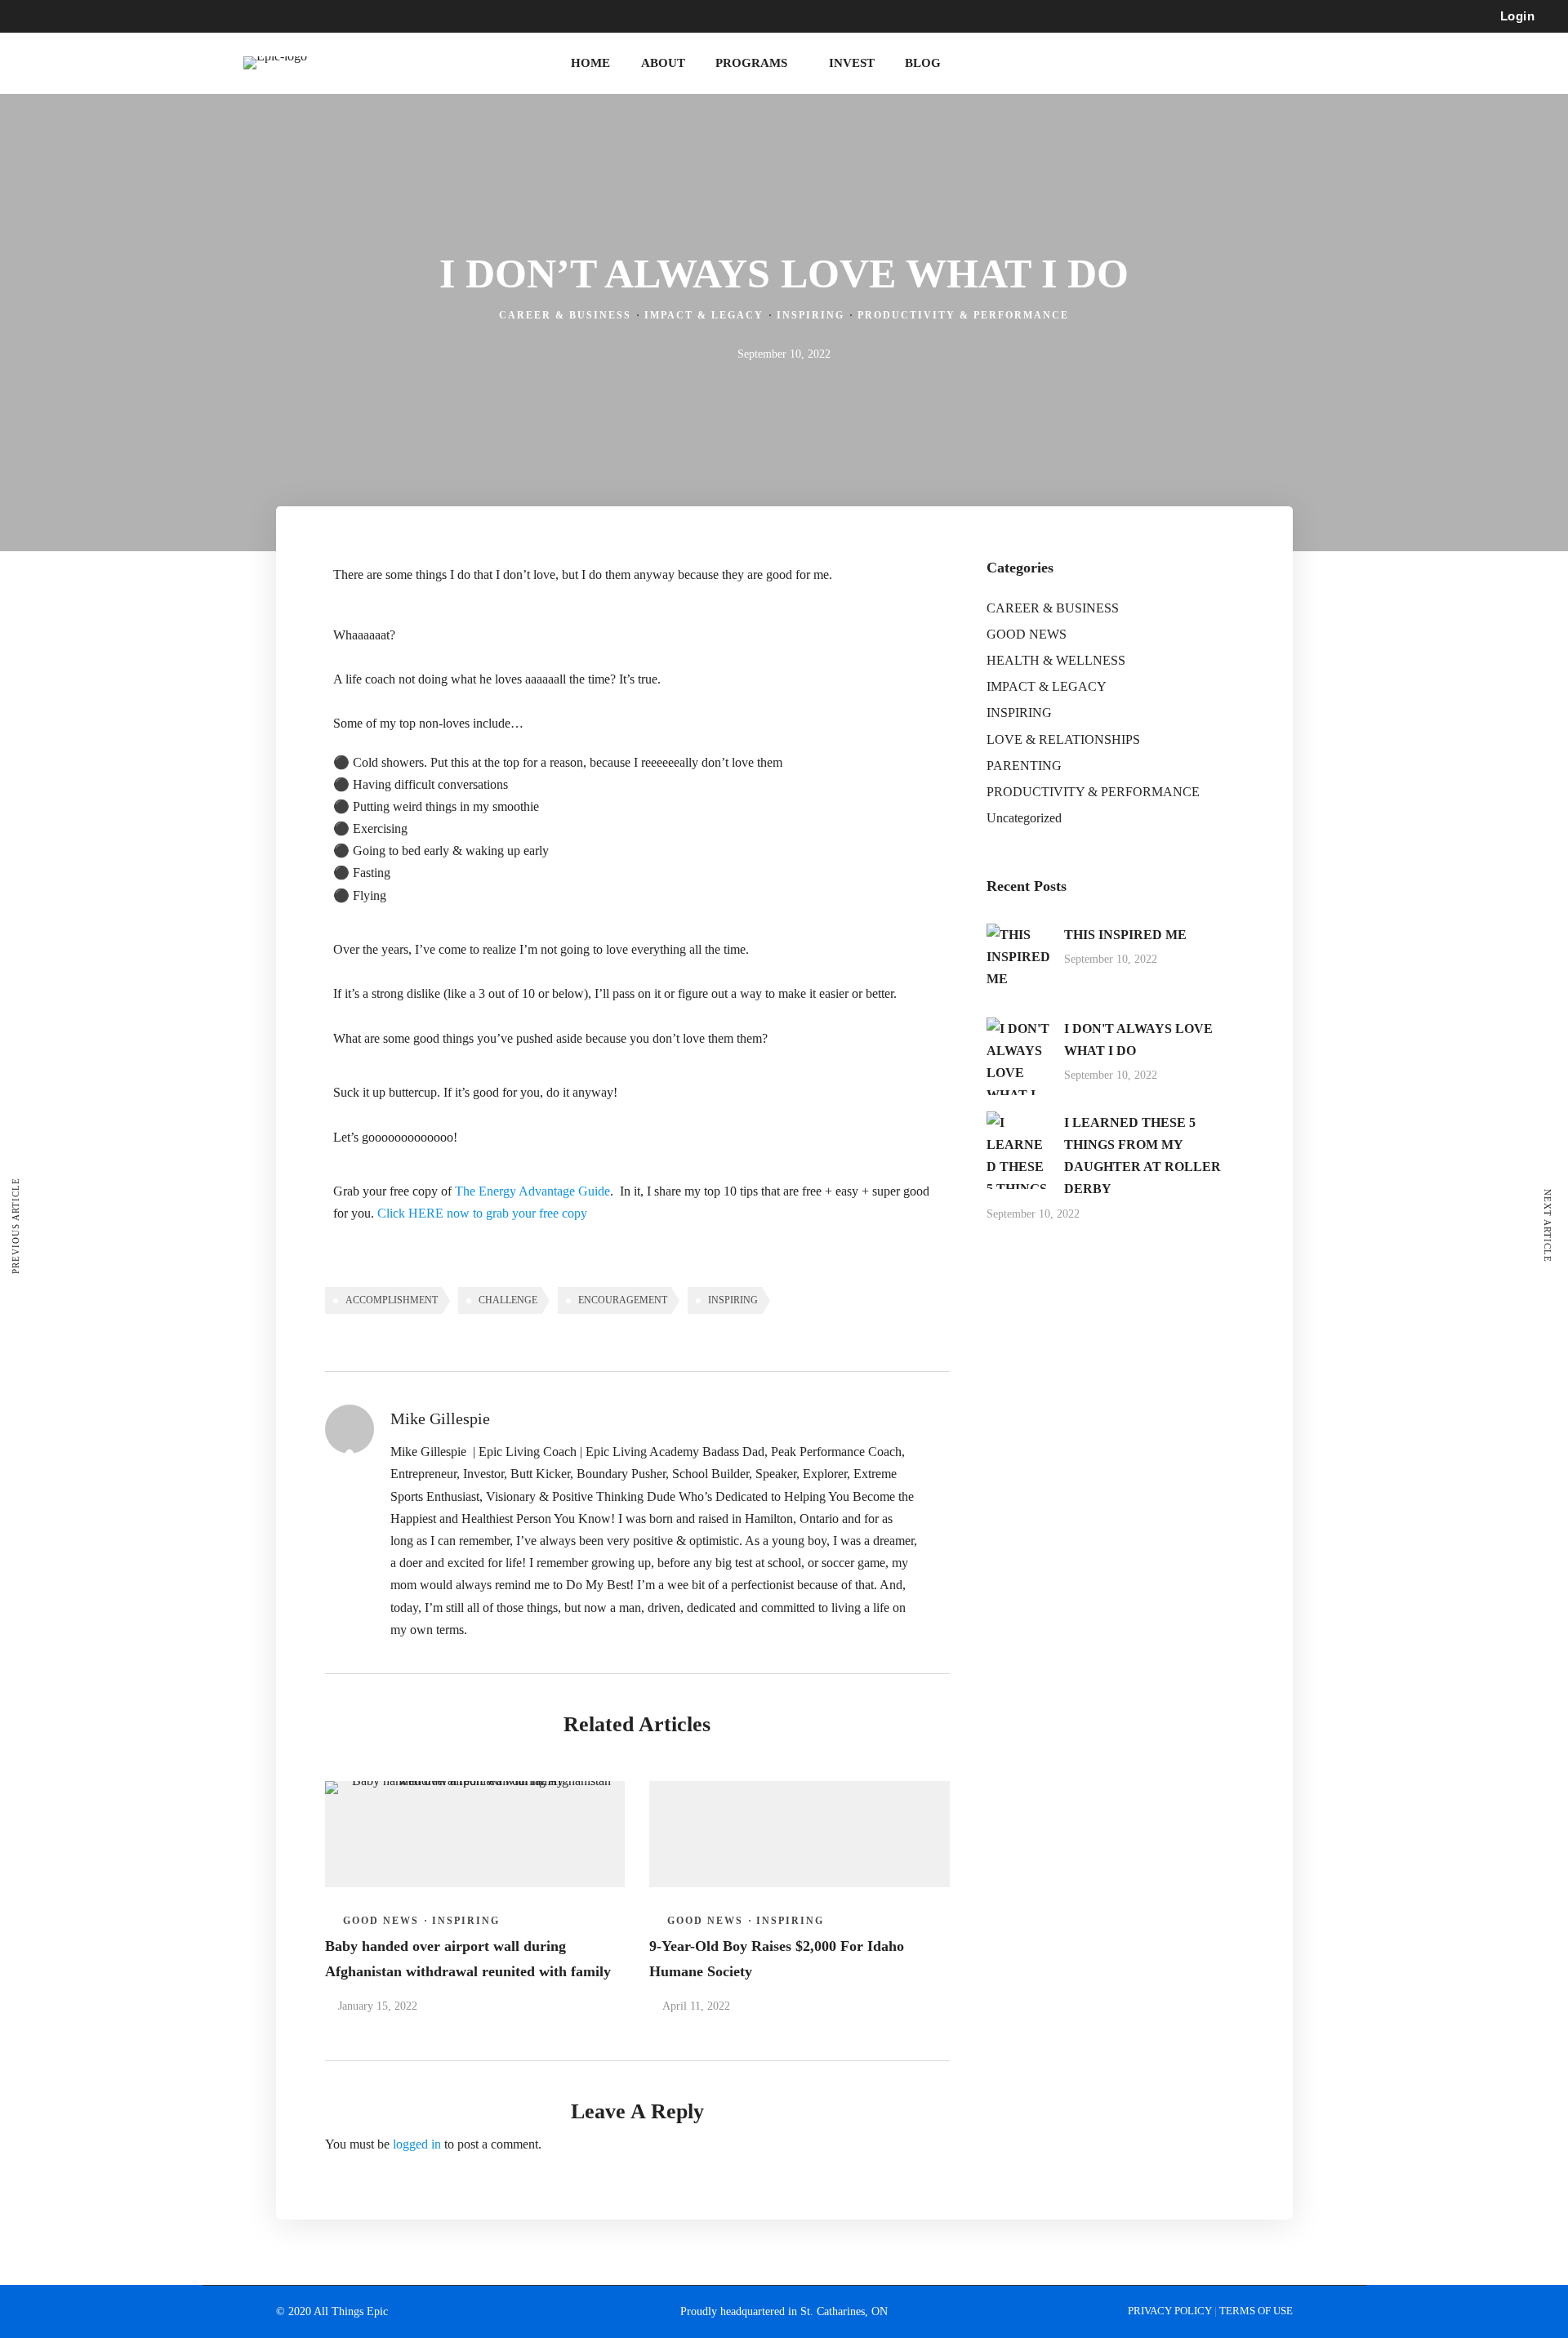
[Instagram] (327, 16)
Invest (852, 63)
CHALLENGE (508, 1300)
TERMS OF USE (1256, 2311)
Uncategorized (1024, 818)
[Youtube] (297, 16)
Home (590, 63)
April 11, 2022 (696, 2006)
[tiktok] (356, 16)
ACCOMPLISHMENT (392, 1300)
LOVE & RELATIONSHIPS (1063, 739)
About (663, 63)
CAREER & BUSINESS (565, 315)
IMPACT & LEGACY (704, 315)
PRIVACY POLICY (1171, 2311)
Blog (923, 63)
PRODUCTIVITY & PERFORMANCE (963, 315)
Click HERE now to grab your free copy (482, 1213)
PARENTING (1024, 766)
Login (1518, 16)
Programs (751, 63)
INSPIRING (811, 315)
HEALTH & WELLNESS (1056, 660)
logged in (417, 2144)
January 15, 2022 (378, 2006)
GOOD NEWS (381, 1921)
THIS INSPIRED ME (1125, 935)
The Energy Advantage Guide (532, 1191)
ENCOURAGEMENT (623, 1300)
